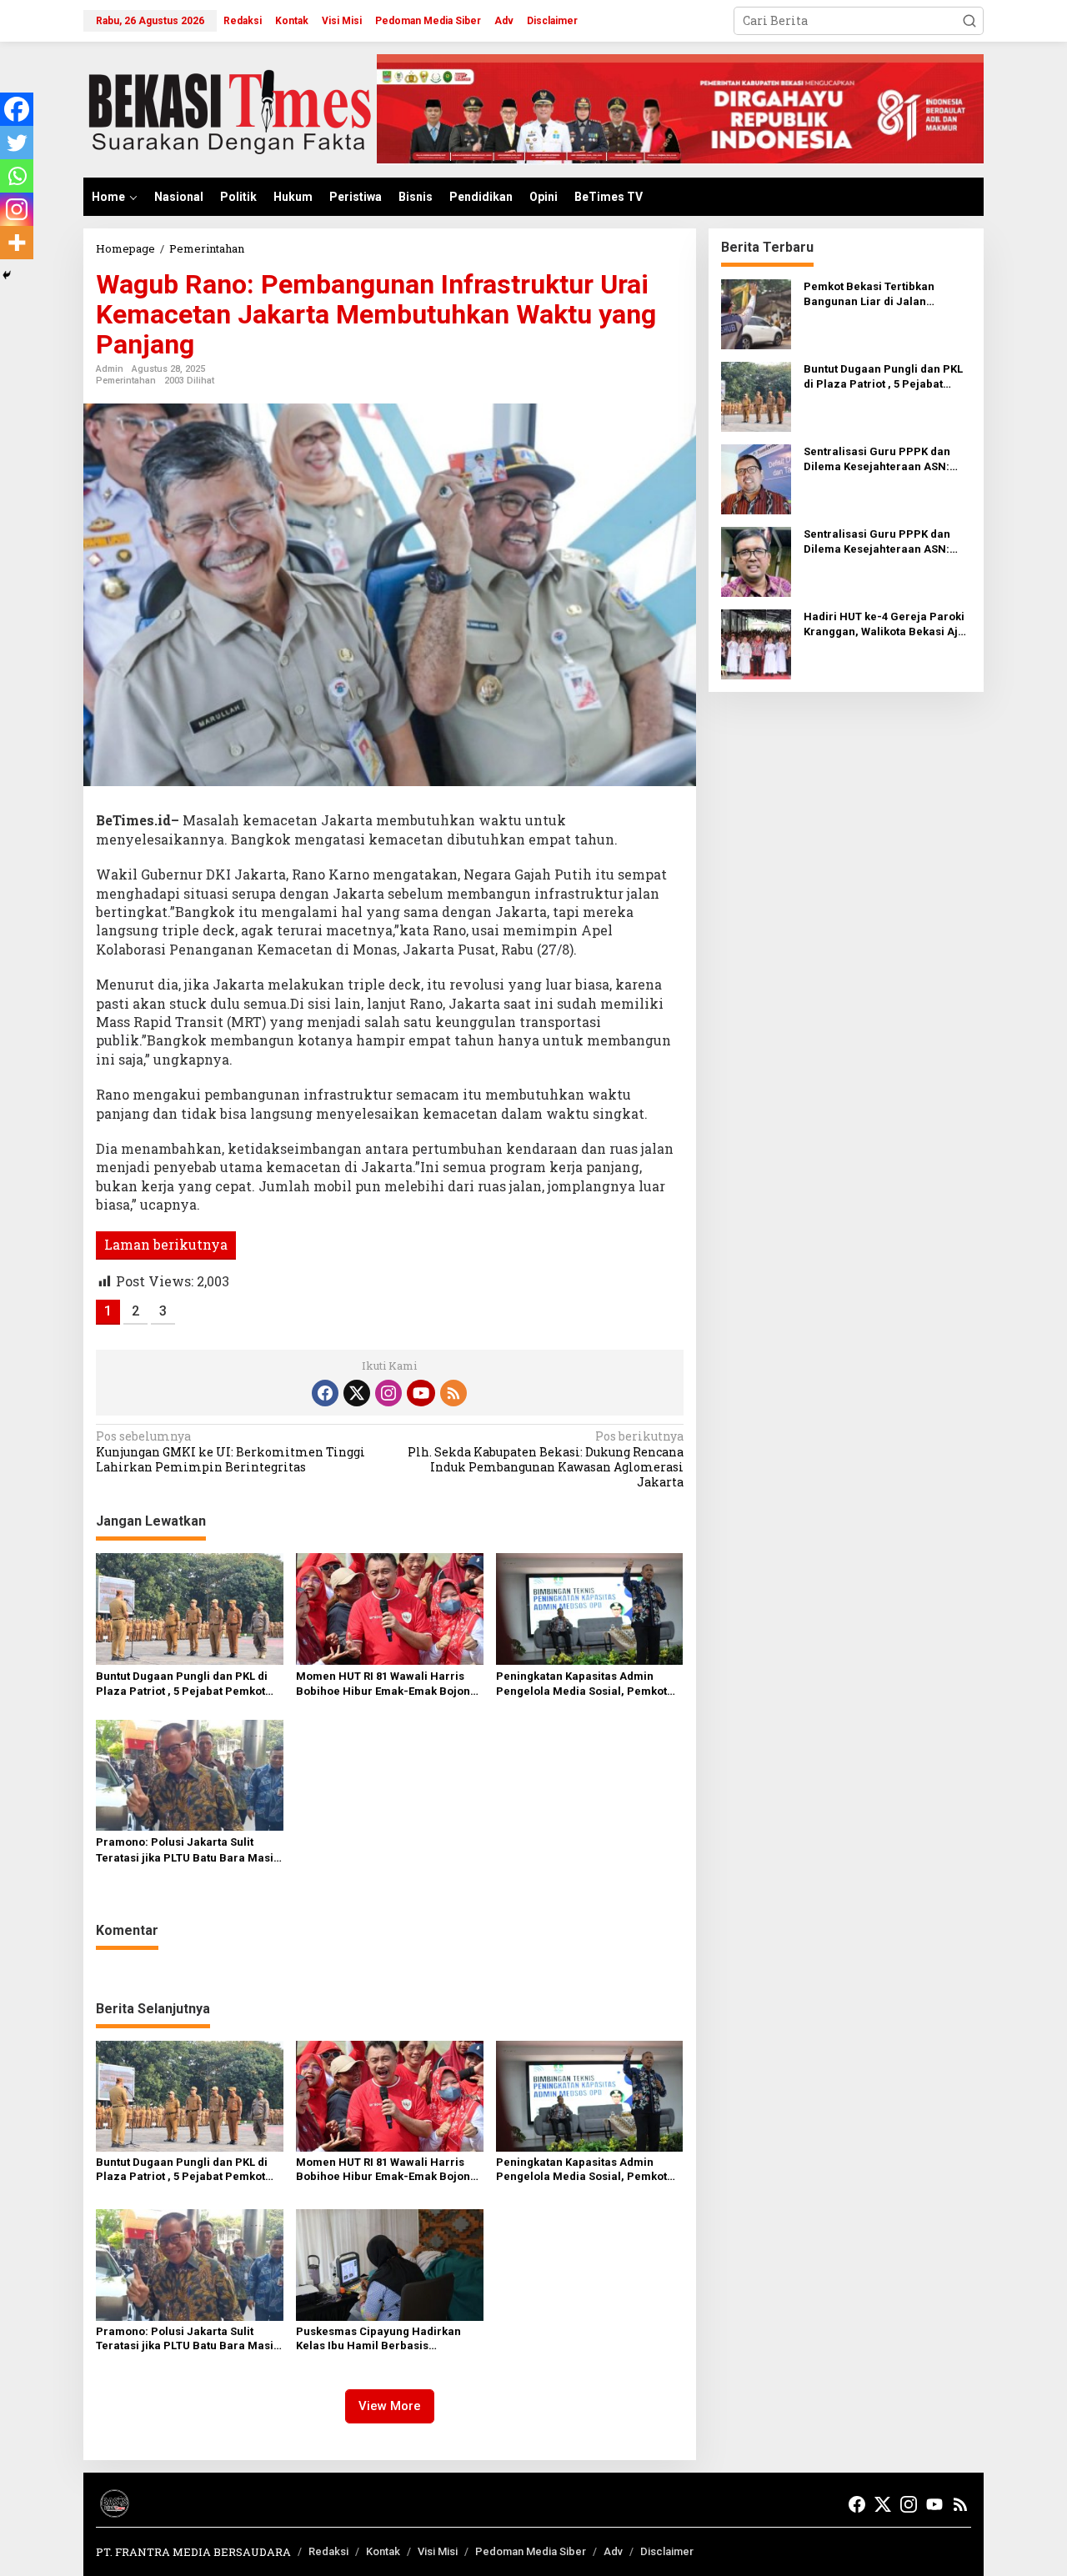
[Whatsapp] (17, 176)
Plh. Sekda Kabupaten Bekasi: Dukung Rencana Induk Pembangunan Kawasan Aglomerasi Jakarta (545, 1459)
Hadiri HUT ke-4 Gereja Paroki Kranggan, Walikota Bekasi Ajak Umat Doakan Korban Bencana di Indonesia (887, 625)
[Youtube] (421, 1393)
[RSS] (453, 1393)
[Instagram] (17, 209)
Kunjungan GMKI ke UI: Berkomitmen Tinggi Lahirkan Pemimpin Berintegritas (230, 1451)
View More (390, 2406)
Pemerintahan (126, 381)
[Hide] (7, 275)
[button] (969, 21)
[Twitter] (17, 143)
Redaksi (328, 2551)
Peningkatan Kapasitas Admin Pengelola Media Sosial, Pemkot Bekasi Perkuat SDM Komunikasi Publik (581, 1684)
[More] (17, 243)
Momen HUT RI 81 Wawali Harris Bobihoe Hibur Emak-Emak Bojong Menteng (386, 1684)
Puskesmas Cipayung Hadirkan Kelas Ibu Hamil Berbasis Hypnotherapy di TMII (378, 2339)
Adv (613, 2551)
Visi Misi (438, 2551)
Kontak (383, 2551)
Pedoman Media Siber (531, 2551)
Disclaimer (667, 2551)
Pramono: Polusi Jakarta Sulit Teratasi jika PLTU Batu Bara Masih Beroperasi (188, 1850)
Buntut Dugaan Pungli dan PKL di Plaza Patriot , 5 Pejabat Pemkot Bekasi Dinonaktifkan (182, 1684)
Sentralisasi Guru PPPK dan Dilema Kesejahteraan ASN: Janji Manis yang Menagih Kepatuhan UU (877, 460)
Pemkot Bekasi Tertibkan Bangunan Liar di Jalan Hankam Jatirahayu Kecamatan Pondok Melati (887, 295)
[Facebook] (17, 109)
